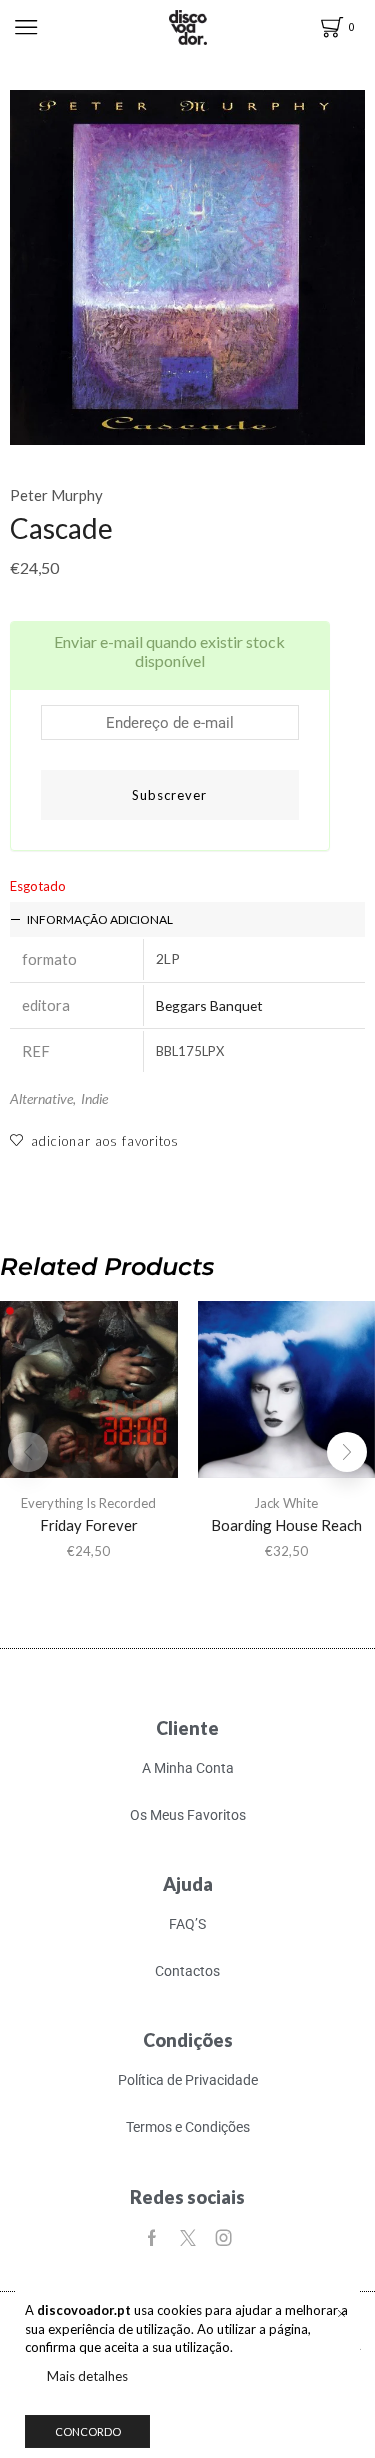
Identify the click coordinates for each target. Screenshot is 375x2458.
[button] (347, 1452)
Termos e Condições (188, 2127)
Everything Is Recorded (88, 1503)
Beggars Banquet (209, 1005)
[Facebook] (152, 2238)
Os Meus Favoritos (188, 1815)
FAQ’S (187, 1924)
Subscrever (169, 795)
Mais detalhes (87, 2376)
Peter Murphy (56, 495)
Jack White (286, 1503)
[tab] (187, 919)
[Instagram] (224, 2238)
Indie (94, 1098)
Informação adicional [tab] (100, 919)
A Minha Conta (188, 1768)
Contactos (187, 1971)
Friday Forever (89, 1525)
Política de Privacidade (188, 2080)
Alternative (41, 1098)
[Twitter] (188, 2238)
